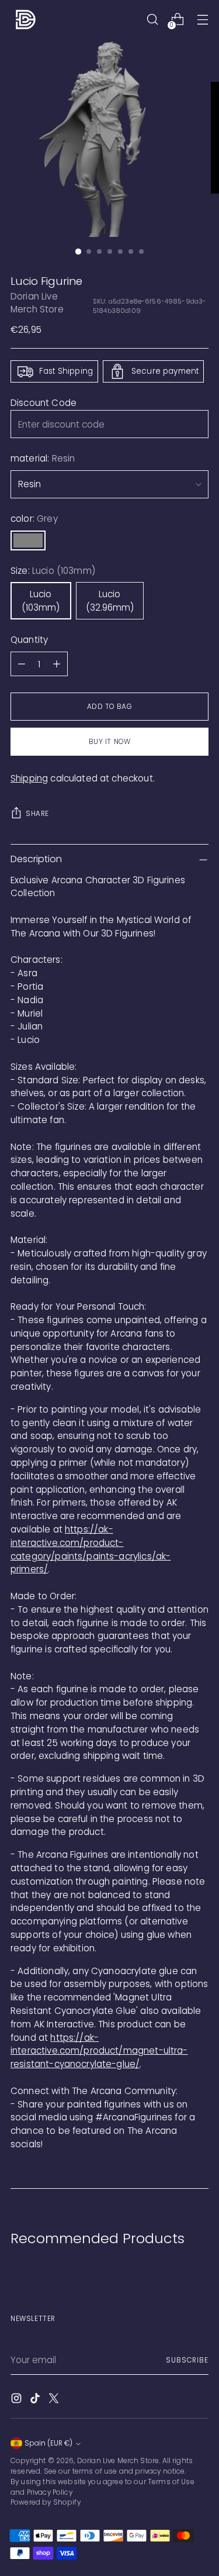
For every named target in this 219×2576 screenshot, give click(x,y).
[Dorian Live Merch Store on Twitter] (55, 2400)
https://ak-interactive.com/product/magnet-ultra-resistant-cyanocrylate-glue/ (99, 2051)
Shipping (29, 778)
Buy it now (110, 742)
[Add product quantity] (57, 664)
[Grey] (28, 540)
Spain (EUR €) (48, 2443)
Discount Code (44, 403)
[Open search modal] (152, 20)
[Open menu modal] (202, 20)
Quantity (29, 640)
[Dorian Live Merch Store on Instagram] (18, 2400)
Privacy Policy (50, 2492)
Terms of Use (171, 2482)
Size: (53, 571)
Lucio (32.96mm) (110, 601)
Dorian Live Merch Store (37, 303)
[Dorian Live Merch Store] (25, 19)
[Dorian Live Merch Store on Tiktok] (36, 2400)
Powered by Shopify (46, 2502)
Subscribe (187, 2360)
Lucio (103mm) (41, 601)
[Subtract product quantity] (22, 664)
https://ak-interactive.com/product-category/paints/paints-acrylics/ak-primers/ (91, 1549)
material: (43, 458)
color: (34, 519)
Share (37, 814)
